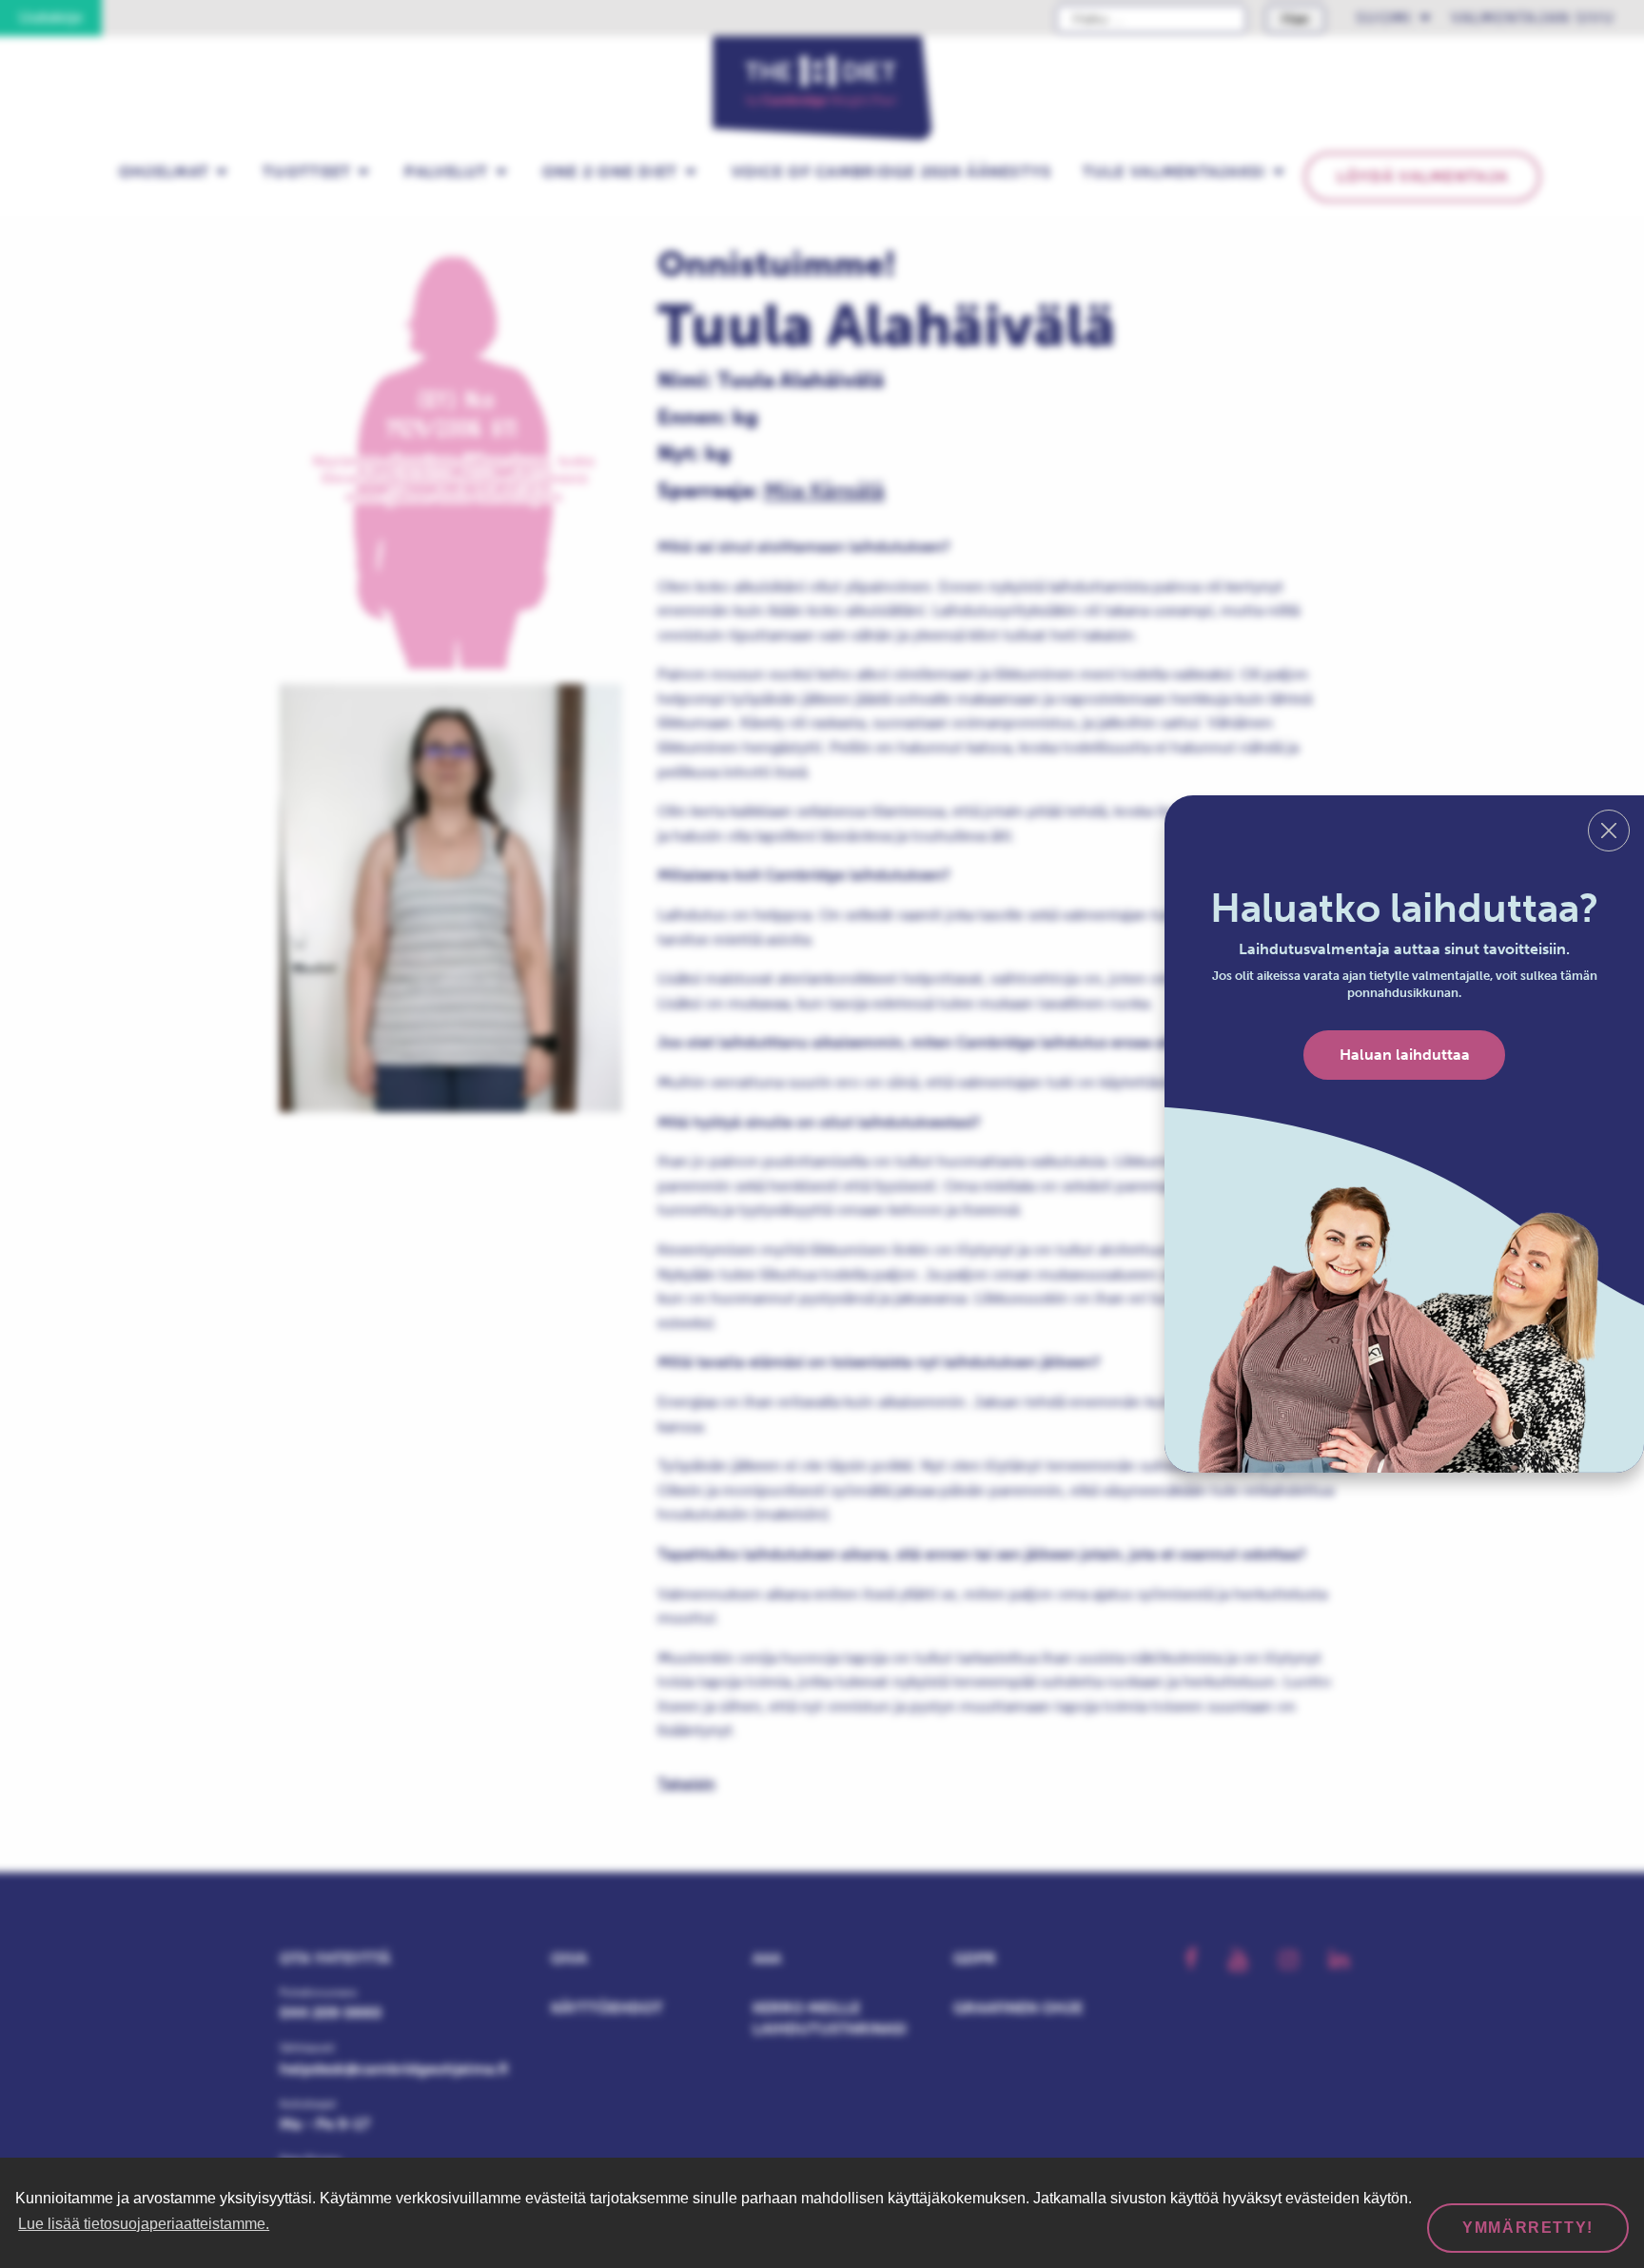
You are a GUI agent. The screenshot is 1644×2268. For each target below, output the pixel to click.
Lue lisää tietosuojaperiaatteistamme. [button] (144, 2224)
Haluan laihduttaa (1405, 1055)
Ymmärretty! (1528, 2228)
